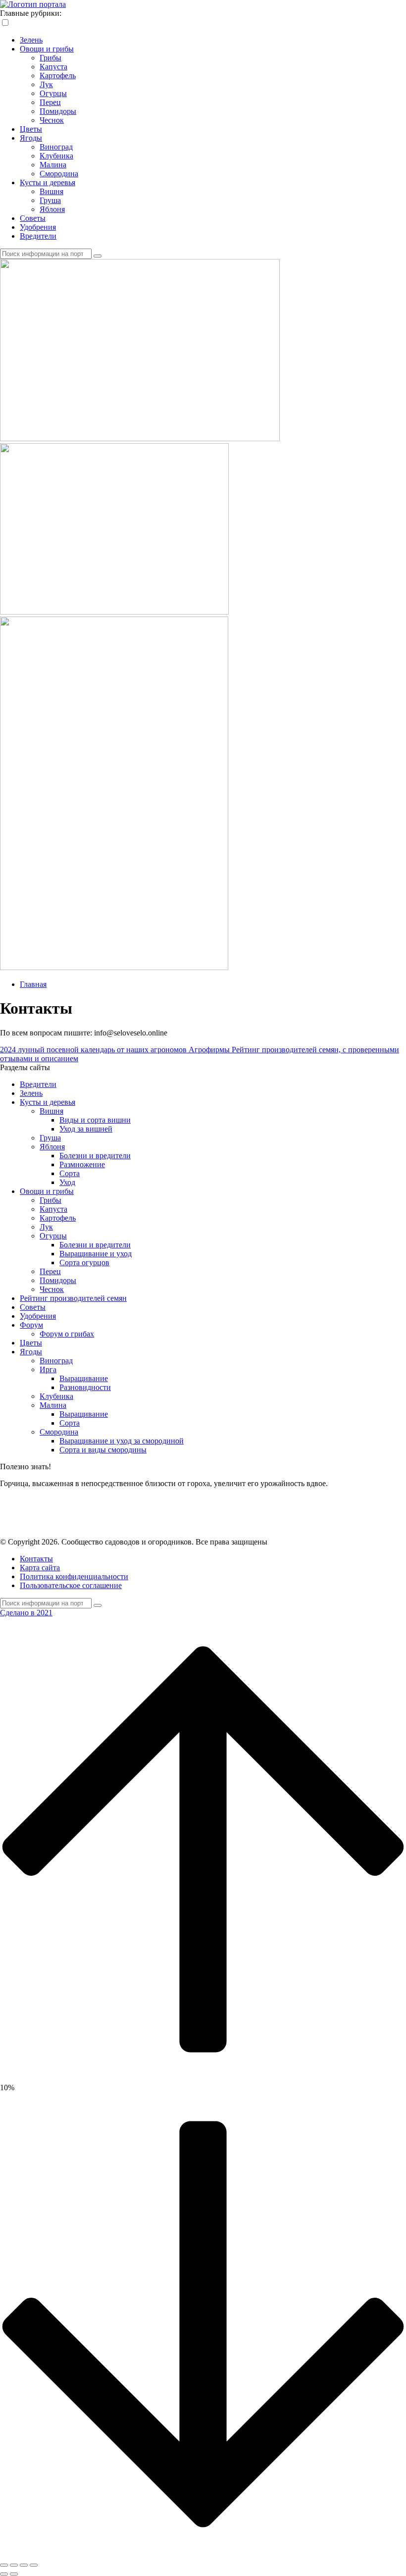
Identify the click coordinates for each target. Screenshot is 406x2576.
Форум (31, 1325)
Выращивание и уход (96, 1254)
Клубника (56, 156)
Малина (53, 165)
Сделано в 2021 (26, 1613)
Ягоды (31, 138)
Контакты (36, 1559)
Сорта (70, 1173)
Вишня (51, 191)
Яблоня (52, 209)
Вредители (38, 236)
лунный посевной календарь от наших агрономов (94, 1050)
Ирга (48, 1369)
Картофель (58, 76)
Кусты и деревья (48, 182)
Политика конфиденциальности (74, 1576)
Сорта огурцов (84, 1262)
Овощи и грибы (47, 49)
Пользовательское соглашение (71, 1585)
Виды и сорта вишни (95, 1120)
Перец (50, 102)
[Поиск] (98, 256)
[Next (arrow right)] (14, 2574)
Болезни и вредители (95, 1156)
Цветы (31, 129)
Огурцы (53, 93)
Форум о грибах (67, 1334)
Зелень (31, 40)
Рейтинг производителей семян (73, 1298)
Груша (50, 200)
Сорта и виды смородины (103, 1450)
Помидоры (58, 111)
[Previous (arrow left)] (4, 2574)
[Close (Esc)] (4, 2565)
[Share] (14, 2565)
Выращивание (84, 1378)
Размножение (82, 1164)
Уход (67, 1182)
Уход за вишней (86, 1129)
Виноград (56, 147)
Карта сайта (40, 1568)
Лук (46, 84)
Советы (33, 218)
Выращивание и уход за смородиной (122, 1441)
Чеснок (52, 120)
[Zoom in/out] (34, 2565)
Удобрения (38, 227)
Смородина (59, 174)
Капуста (53, 67)
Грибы (51, 58)
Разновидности (85, 1387)
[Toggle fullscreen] (24, 2565)
